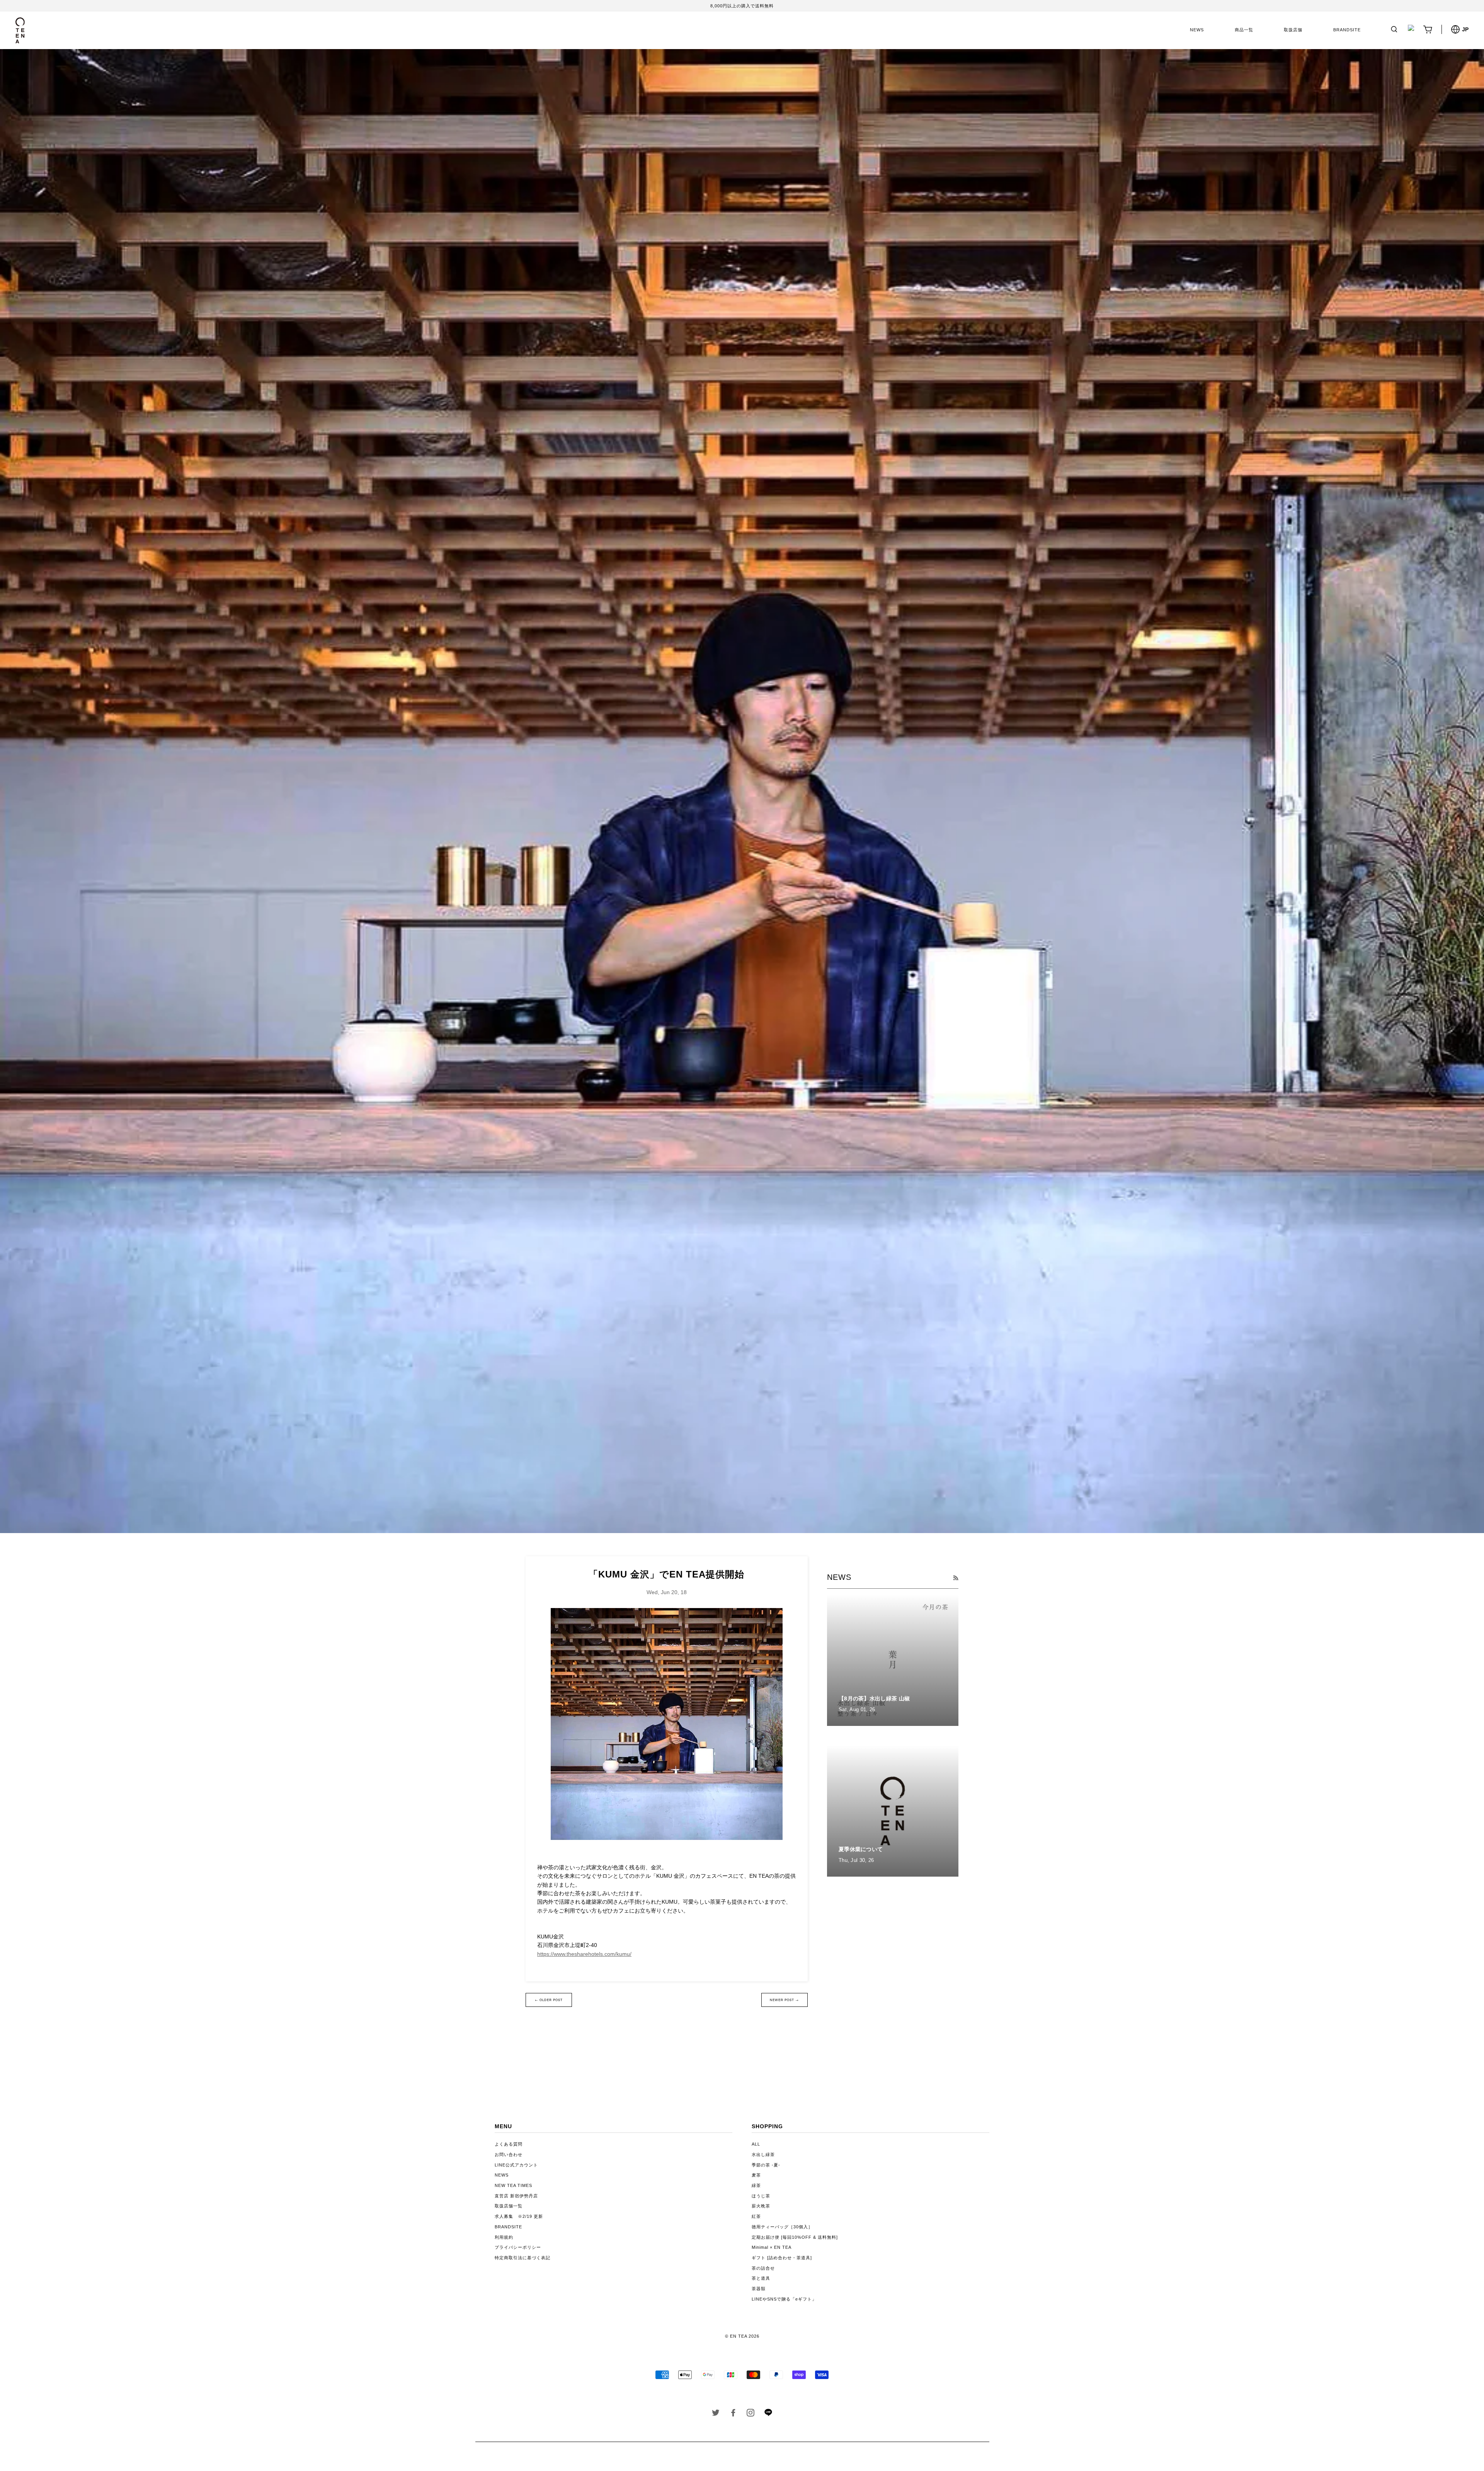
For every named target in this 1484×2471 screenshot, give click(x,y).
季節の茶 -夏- (766, 2165)
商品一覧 (1244, 30)
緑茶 (756, 2185)
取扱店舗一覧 (509, 2206)
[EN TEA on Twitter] (716, 2414)
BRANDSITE (1347, 30)
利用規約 (504, 2237)
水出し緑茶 (763, 2154)
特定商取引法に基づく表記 (522, 2258)
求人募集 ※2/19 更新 (519, 2216)
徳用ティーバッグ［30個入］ (782, 2227)
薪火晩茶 (761, 2206)
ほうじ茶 (761, 2196)
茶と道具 (761, 2278)
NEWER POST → (784, 2000)
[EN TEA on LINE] (768, 2415)
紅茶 (756, 2216)
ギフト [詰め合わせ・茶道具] (782, 2258)
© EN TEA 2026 (742, 2336)
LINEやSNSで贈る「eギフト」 (784, 2299)
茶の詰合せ (763, 2268)
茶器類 (759, 2289)
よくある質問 (509, 2144)
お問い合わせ (509, 2154)
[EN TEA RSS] (956, 1578)
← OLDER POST (549, 2000)
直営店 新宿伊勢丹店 (516, 2196)
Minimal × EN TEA (772, 2247)
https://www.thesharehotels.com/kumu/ (584, 1954)
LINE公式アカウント (516, 2165)
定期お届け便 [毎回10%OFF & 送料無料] (795, 2237)
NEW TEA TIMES (513, 2185)
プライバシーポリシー (518, 2247)
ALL (756, 2144)
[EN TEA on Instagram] (751, 2414)
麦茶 (756, 2175)
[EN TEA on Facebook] (733, 2414)
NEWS (1197, 30)
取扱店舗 (1293, 30)
